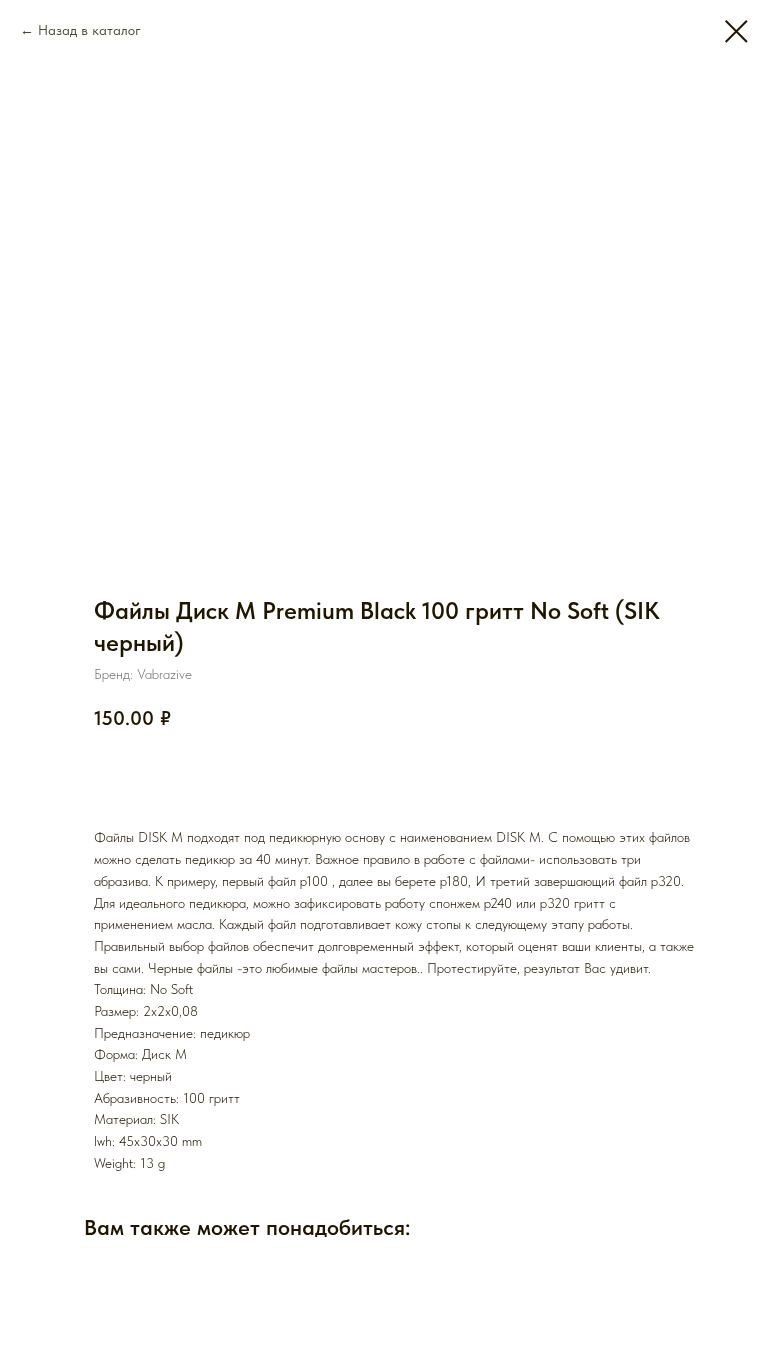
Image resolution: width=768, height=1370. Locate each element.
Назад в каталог (89, 30)
